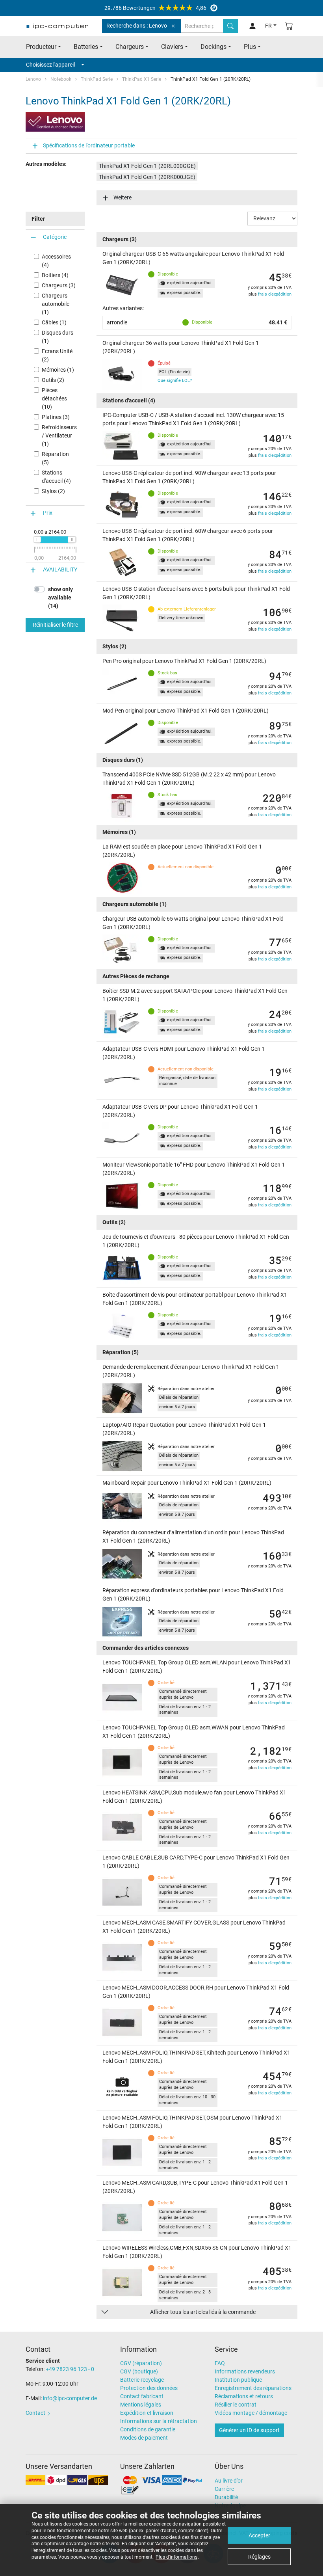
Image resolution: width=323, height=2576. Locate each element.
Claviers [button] (172, 47)
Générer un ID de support (249, 2430)
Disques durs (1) (58, 337)
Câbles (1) (54, 322)
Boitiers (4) (55, 275)
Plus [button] (250, 47)
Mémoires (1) (58, 370)
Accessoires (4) (56, 261)
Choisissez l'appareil (50, 65)
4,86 (155, 8)
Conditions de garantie (148, 2429)
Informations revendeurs (245, 2371)
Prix (48, 513)
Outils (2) (53, 380)
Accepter (259, 2535)
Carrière (224, 2489)
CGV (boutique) (139, 2371)
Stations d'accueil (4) (56, 477)
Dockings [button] (213, 47)
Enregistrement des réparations (253, 2388)
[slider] (37, 540)
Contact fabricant (142, 2396)
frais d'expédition (275, 294)
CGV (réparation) (141, 2363)
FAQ (220, 2363)
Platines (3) (56, 417)
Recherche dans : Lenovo (137, 26)
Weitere (123, 197)
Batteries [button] (86, 47)
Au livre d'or (229, 2481)
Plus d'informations (176, 2557)
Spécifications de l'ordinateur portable (89, 145)
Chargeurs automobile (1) (56, 304)
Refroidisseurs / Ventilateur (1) (59, 436)
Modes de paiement (144, 2438)
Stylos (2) (53, 491)
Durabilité (226, 2497)
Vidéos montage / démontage (251, 2413)
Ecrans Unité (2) (57, 355)
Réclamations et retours (244, 2396)
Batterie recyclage (142, 2380)
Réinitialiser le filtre (55, 625)
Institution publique (238, 2380)
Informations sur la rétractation (159, 2421)
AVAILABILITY (60, 570)
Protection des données (149, 2388)
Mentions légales (141, 2405)
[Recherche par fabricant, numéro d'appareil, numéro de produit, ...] (230, 26)
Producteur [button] (41, 47)
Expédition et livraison (147, 2413)
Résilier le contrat (236, 2405)
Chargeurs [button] (130, 47)
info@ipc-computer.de (70, 2398)
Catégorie (55, 237)
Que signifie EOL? (175, 381)
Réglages (259, 2557)
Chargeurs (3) (59, 285)
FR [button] (268, 26)
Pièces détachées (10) (54, 398)
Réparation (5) (55, 458)
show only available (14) (60, 597)
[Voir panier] (289, 26)
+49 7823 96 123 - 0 (70, 2369)
